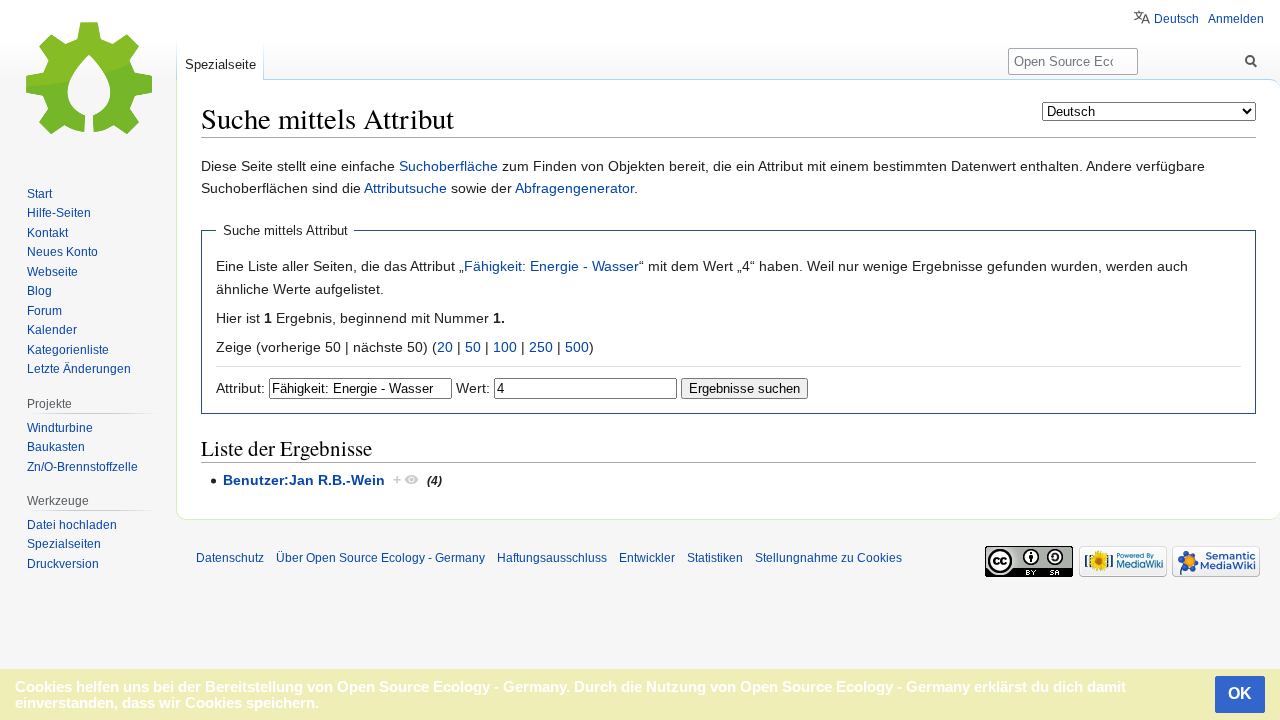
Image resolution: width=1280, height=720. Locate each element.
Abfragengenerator (574, 188)
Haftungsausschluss (552, 558)
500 (577, 347)
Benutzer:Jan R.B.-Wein (304, 480)
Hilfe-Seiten (59, 213)
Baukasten (56, 447)
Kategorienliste (68, 350)
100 (505, 347)
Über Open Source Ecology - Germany (380, 558)
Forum (44, 311)
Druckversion (63, 564)
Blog (39, 291)
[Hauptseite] (88, 80)
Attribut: (240, 388)
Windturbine (60, 428)
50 (473, 347)
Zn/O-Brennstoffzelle (82, 467)
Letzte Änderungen (79, 369)
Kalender (52, 330)
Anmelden (1236, 19)
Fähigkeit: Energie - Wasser (551, 266)
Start (39, 194)
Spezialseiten (64, 544)
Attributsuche (405, 188)
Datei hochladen (72, 525)
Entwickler (647, 558)
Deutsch (1176, 19)
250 (541, 347)
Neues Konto (62, 252)
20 (445, 347)
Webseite (52, 272)
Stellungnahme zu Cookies (828, 558)
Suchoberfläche (448, 166)
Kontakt (47, 233)
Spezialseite (220, 64)
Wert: (473, 388)
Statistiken (715, 558)
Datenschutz (230, 558)
